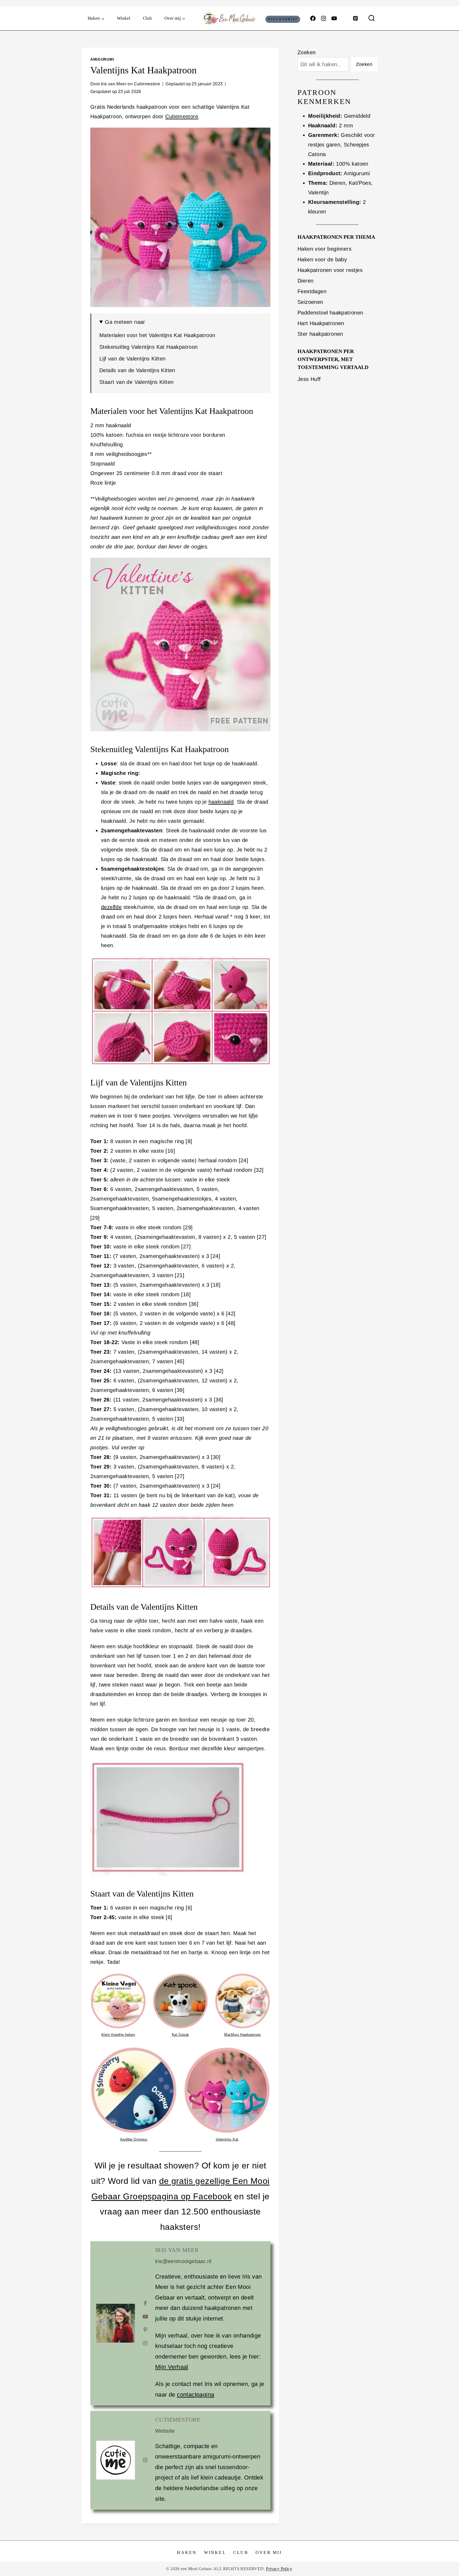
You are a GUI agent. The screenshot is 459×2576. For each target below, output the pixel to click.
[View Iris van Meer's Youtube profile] (145, 2317)
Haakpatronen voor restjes (330, 270)
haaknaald (221, 802)
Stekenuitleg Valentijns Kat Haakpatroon (149, 347)
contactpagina (195, 2395)
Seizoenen (310, 302)
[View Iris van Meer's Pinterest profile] (145, 2330)
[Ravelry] (345, 18)
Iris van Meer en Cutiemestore (131, 84)
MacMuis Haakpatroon (243, 2035)
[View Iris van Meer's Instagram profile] (145, 2343)
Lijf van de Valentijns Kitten (133, 359)
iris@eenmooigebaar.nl (183, 2261)
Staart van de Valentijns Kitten (136, 382)
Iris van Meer (177, 2250)
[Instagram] (324, 18)
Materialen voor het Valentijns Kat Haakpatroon (157, 335)
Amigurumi (102, 59)
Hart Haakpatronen (321, 323)
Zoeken (307, 52)
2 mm (346, 125)
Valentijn (318, 192)
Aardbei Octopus (134, 2139)
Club (147, 18)
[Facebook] (313, 18)
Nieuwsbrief (283, 19)
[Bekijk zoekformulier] (372, 18)
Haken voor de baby (322, 259)
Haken (187, 2552)
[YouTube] (334, 18)
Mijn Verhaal (172, 2367)
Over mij (269, 2552)
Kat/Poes (360, 183)
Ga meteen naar (125, 322)
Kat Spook (180, 2035)
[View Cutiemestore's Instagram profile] (145, 2460)
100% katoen (352, 164)
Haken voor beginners (324, 249)
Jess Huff (309, 379)
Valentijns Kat (227, 2139)
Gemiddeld (357, 116)
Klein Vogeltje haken (118, 2035)
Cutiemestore (182, 116)
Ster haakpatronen (320, 334)
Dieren (337, 183)
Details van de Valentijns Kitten (137, 370)
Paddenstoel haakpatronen (330, 313)
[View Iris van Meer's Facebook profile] (145, 2303)
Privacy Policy (279, 2569)
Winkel (124, 18)
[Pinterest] (355, 18)
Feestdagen (312, 291)
